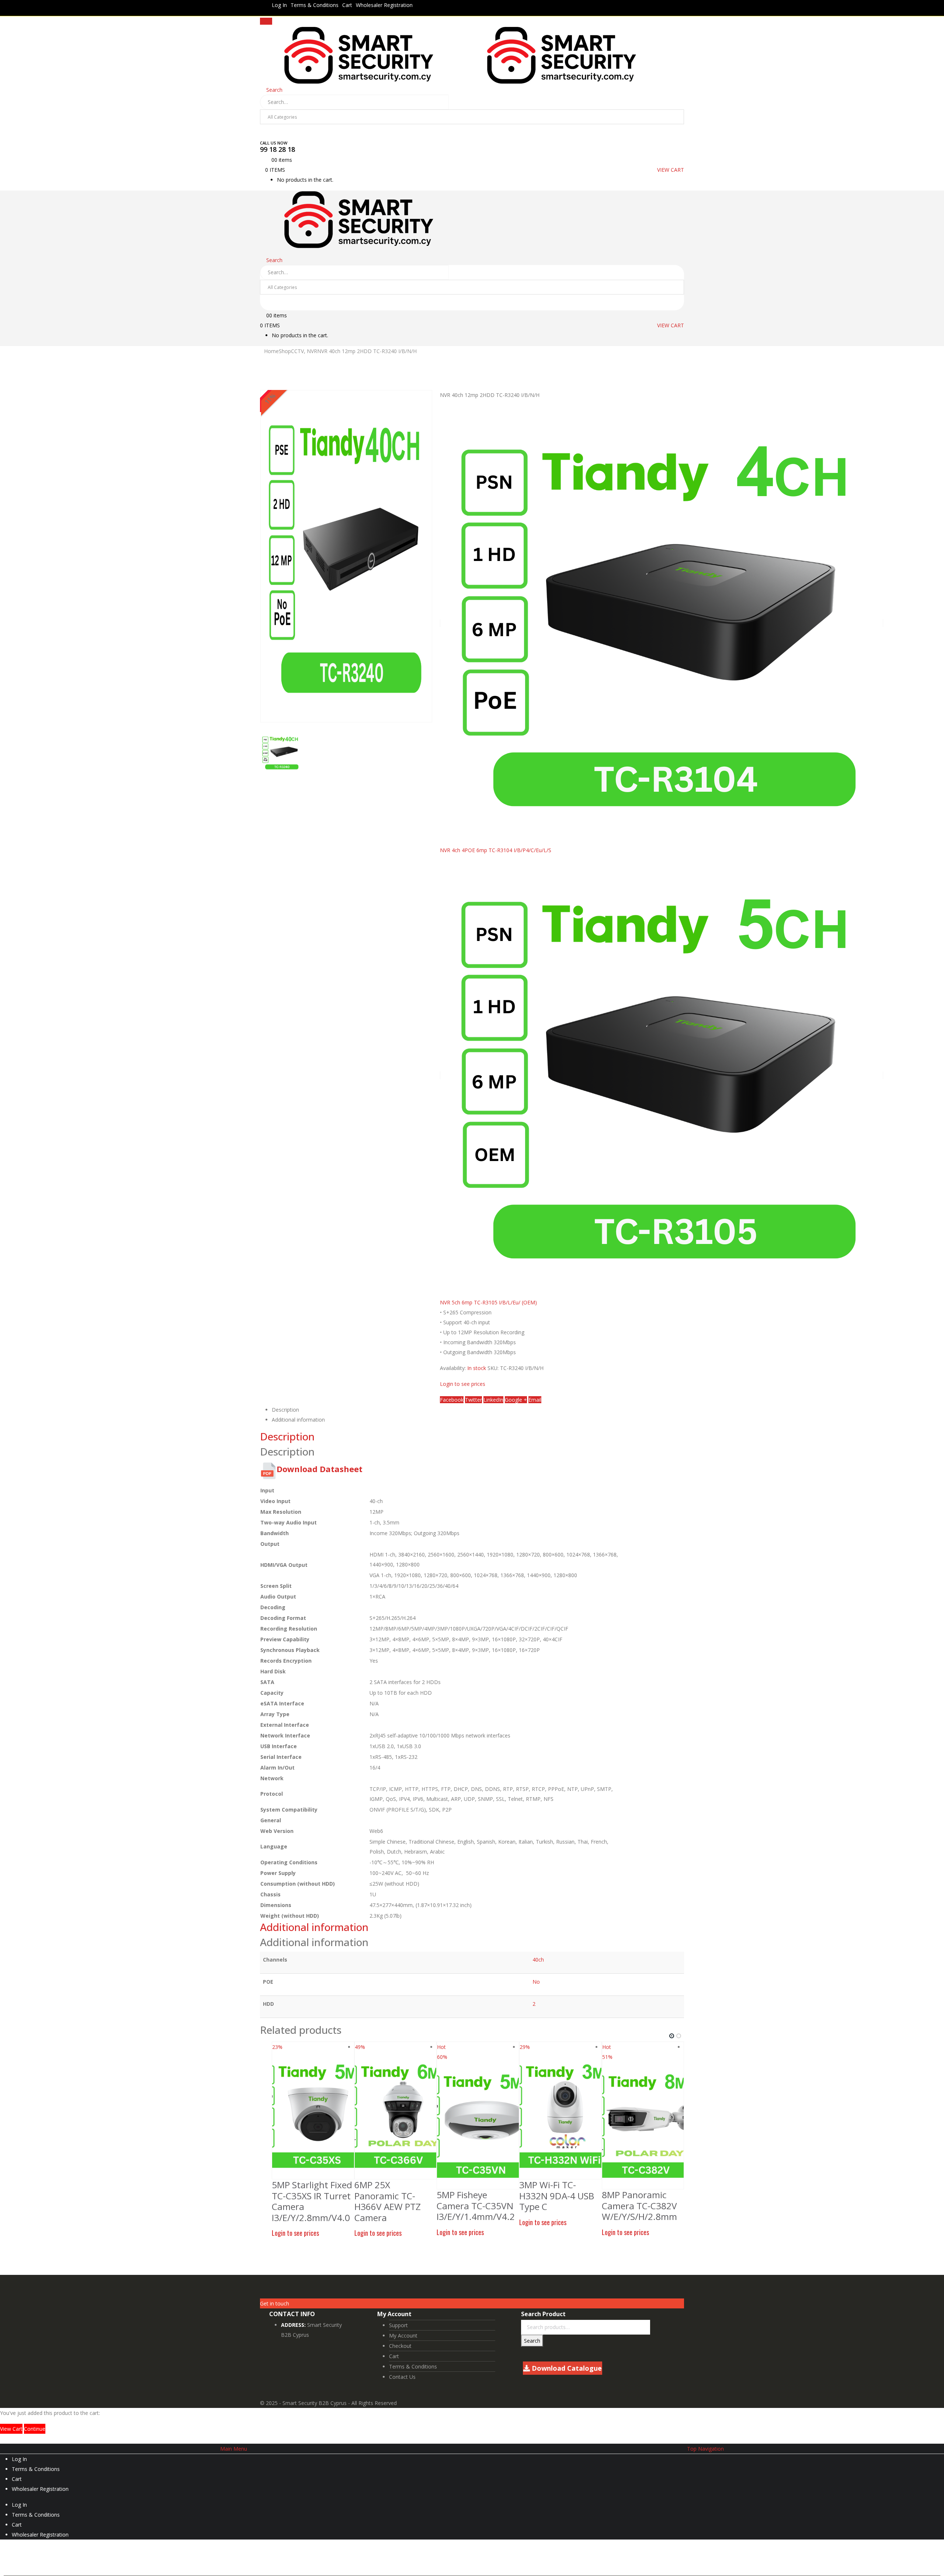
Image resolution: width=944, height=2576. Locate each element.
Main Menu (234, 2449)
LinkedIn (493, 1400)
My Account (403, 2336)
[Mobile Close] (2, 2439)
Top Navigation (705, 2449)
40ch (538, 1960)
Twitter (473, 1400)
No (536, 1982)
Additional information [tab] (298, 1420)
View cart (671, 170)
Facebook (452, 1400)
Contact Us (402, 2377)
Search (532, 2341)
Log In (279, 5)
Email (535, 1400)
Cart (347, 5)
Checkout (400, 2346)
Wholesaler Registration (384, 5)
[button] (672, 2036)
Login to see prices (463, 1384)
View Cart (11, 2429)
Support (398, 2325)
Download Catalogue (566, 2368)
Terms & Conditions (315, 5)
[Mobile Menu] (266, 21)
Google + (516, 1400)
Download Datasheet (320, 1469)
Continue (35, 2429)
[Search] (269, 132)
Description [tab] (285, 1410)
